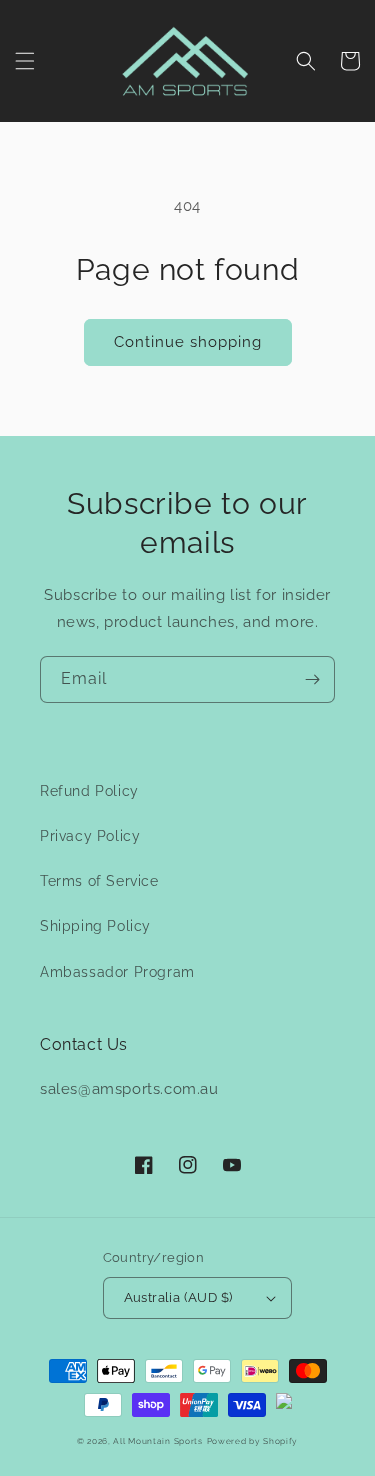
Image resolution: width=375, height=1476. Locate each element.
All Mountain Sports (157, 1441)
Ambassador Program (117, 972)
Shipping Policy (95, 926)
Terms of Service (99, 881)
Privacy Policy (90, 836)
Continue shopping (188, 342)
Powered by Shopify (253, 1441)
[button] (25, 61)
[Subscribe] (312, 679)
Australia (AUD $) (178, 1297)
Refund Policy (89, 791)
